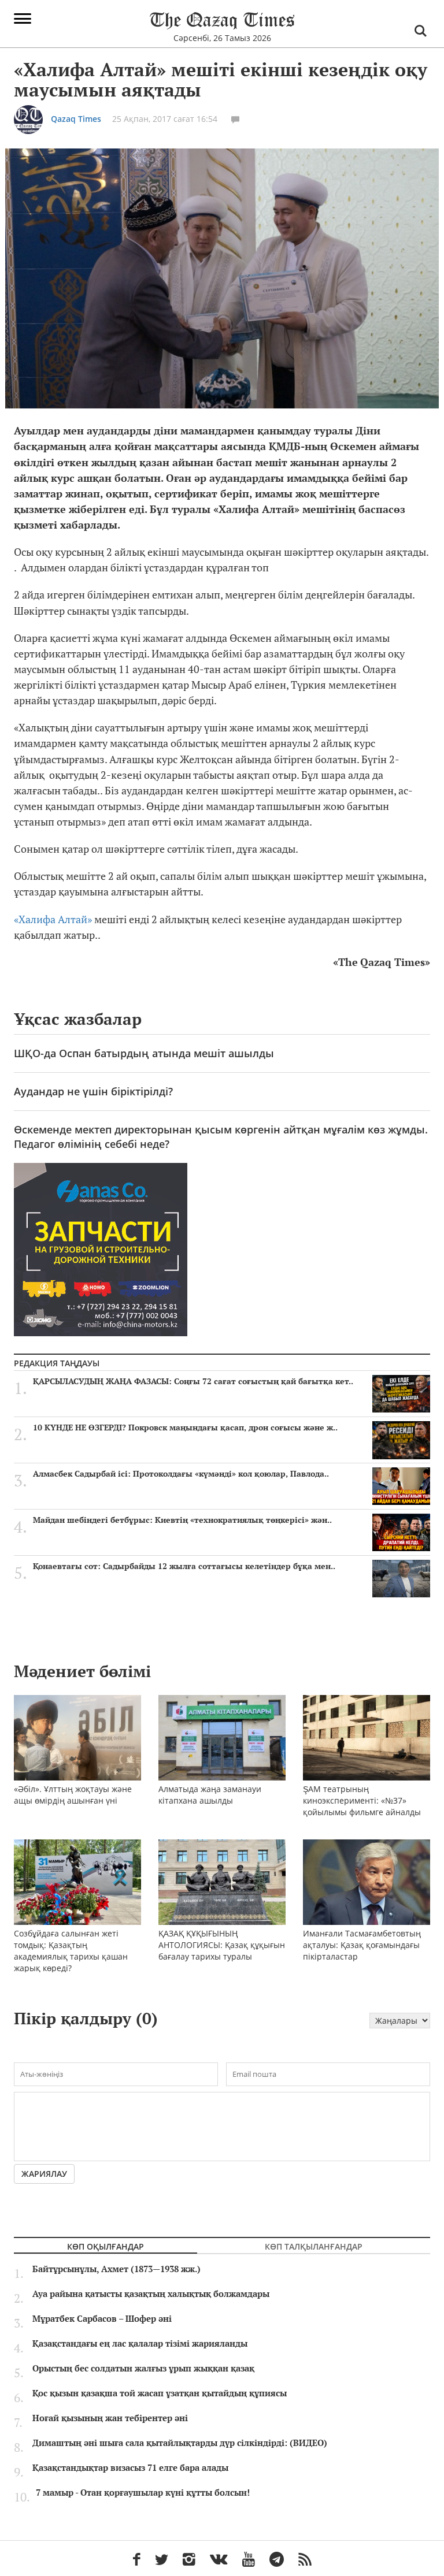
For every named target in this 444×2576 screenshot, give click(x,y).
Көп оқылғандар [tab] (106, 2246)
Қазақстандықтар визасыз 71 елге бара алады (130, 2468)
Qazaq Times (76, 119)
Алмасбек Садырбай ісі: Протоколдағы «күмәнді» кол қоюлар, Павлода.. (181, 1474)
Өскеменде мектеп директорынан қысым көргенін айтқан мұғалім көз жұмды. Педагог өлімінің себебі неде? (221, 1137)
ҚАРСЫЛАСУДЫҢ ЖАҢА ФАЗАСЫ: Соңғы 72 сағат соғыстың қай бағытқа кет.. (193, 1381)
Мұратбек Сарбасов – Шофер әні (102, 2319)
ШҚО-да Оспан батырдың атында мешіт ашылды (144, 1053)
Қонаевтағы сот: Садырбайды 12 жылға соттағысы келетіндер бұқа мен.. (184, 1566)
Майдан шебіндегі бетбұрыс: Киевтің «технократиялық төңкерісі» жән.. (182, 1520)
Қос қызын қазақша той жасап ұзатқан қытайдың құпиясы (160, 2393)
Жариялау (44, 2174)
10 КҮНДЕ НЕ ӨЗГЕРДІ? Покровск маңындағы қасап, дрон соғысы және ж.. (185, 1428)
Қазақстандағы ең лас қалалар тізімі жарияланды (140, 2344)
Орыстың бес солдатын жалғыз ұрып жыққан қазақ (143, 2369)
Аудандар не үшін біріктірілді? (93, 1091)
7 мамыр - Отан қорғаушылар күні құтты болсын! (143, 2493)
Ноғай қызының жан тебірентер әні (110, 2418)
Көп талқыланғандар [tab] (314, 2246)
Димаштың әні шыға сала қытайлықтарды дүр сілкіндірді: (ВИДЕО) (180, 2443)
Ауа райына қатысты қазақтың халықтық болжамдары (151, 2294)
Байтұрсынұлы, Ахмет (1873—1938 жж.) (116, 2269)
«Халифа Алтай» (53, 919)
